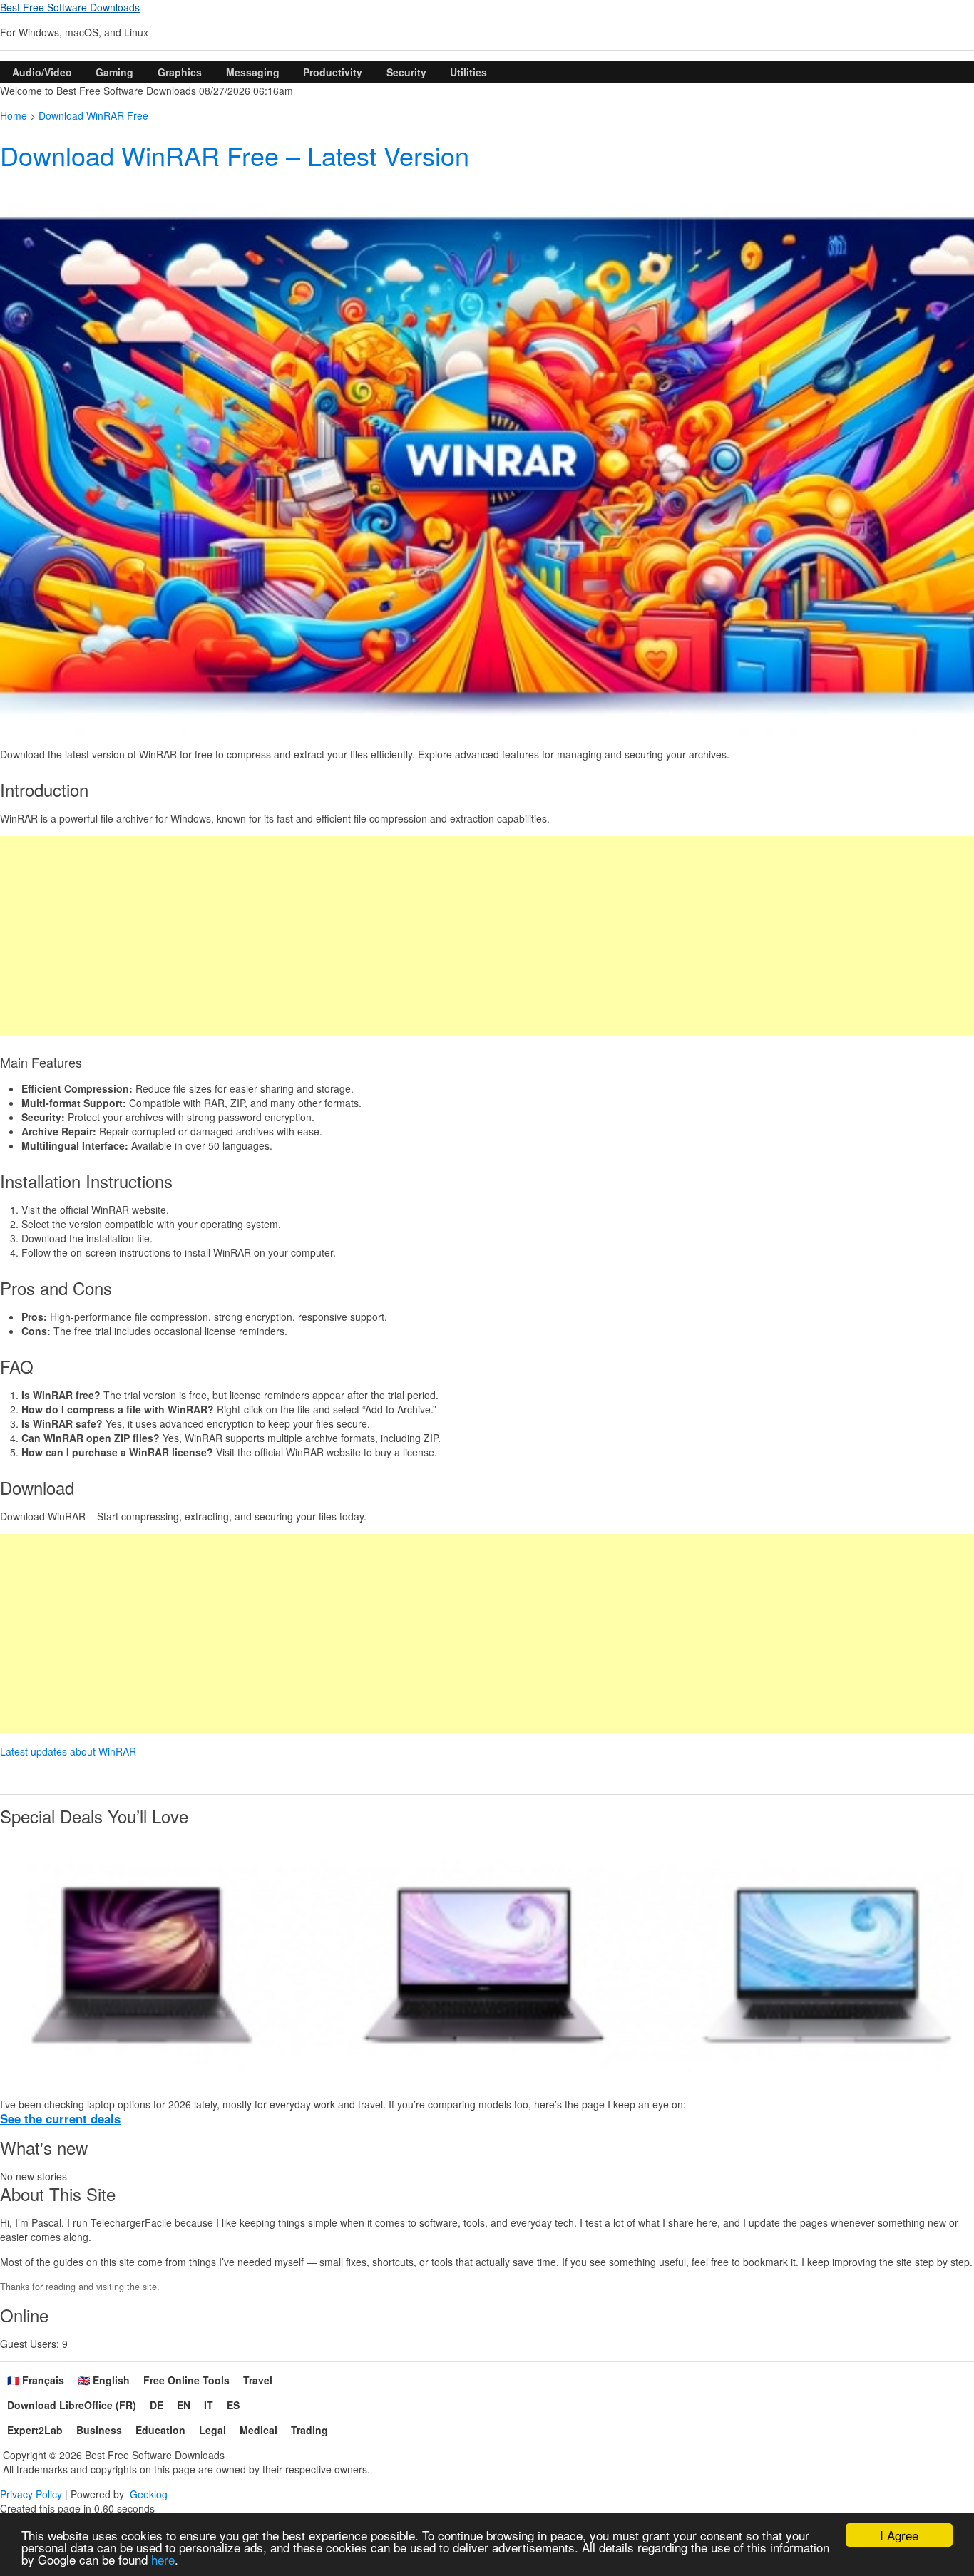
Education (160, 2430)
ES (233, 2405)
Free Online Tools (186, 2380)
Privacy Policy (31, 2494)
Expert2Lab (35, 2430)
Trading (309, 2430)
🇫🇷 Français (36, 2380)
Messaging (253, 72)
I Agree (899, 2535)
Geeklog (149, 2494)
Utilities (468, 72)
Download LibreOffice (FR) (72, 2405)
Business (99, 2430)
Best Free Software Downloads (70, 7)
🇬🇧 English (104, 2380)
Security (406, 72)
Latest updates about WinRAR (68, 1751)
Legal (212, 2430)
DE (157, 2405)
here (163, 2559)
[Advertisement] (428, 936)
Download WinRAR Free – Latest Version (235, 155)
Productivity (333, 72)
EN (184, 2405)
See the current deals (60, 2118)
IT (209, 2405)
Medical (258, 2430)
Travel (258, 2380)
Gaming (114, 72)
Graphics (180, 72)
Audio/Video (42, 72)
